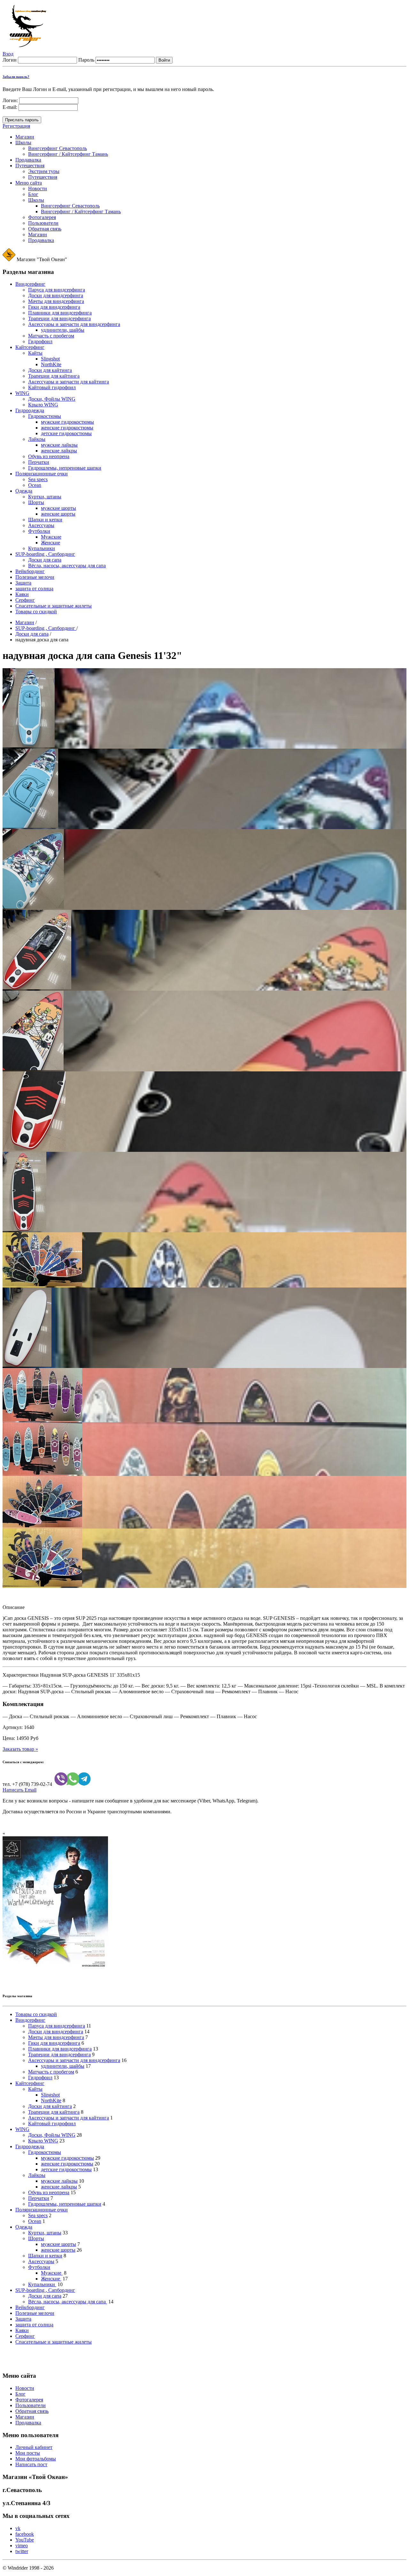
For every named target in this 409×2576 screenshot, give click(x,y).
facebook (25, 2534)
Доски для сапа (32, 634)
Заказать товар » (20, 1749)
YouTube (25, 2540)
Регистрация (16, 126)
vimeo (22, 2546)
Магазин (25, 622)
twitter (22, 2551)
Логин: (10, 100)
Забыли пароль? (16, 77)
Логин (10, 60)
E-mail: (10, 107)
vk (18, 2528)
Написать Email (19, 1790)
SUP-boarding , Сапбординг (46, 628)
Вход (8, 54)
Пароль (86, 60)
